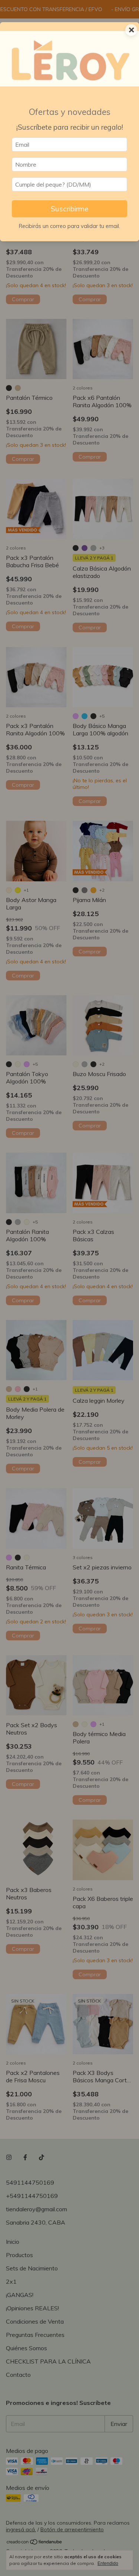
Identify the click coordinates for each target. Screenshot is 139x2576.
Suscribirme (69, 209)
